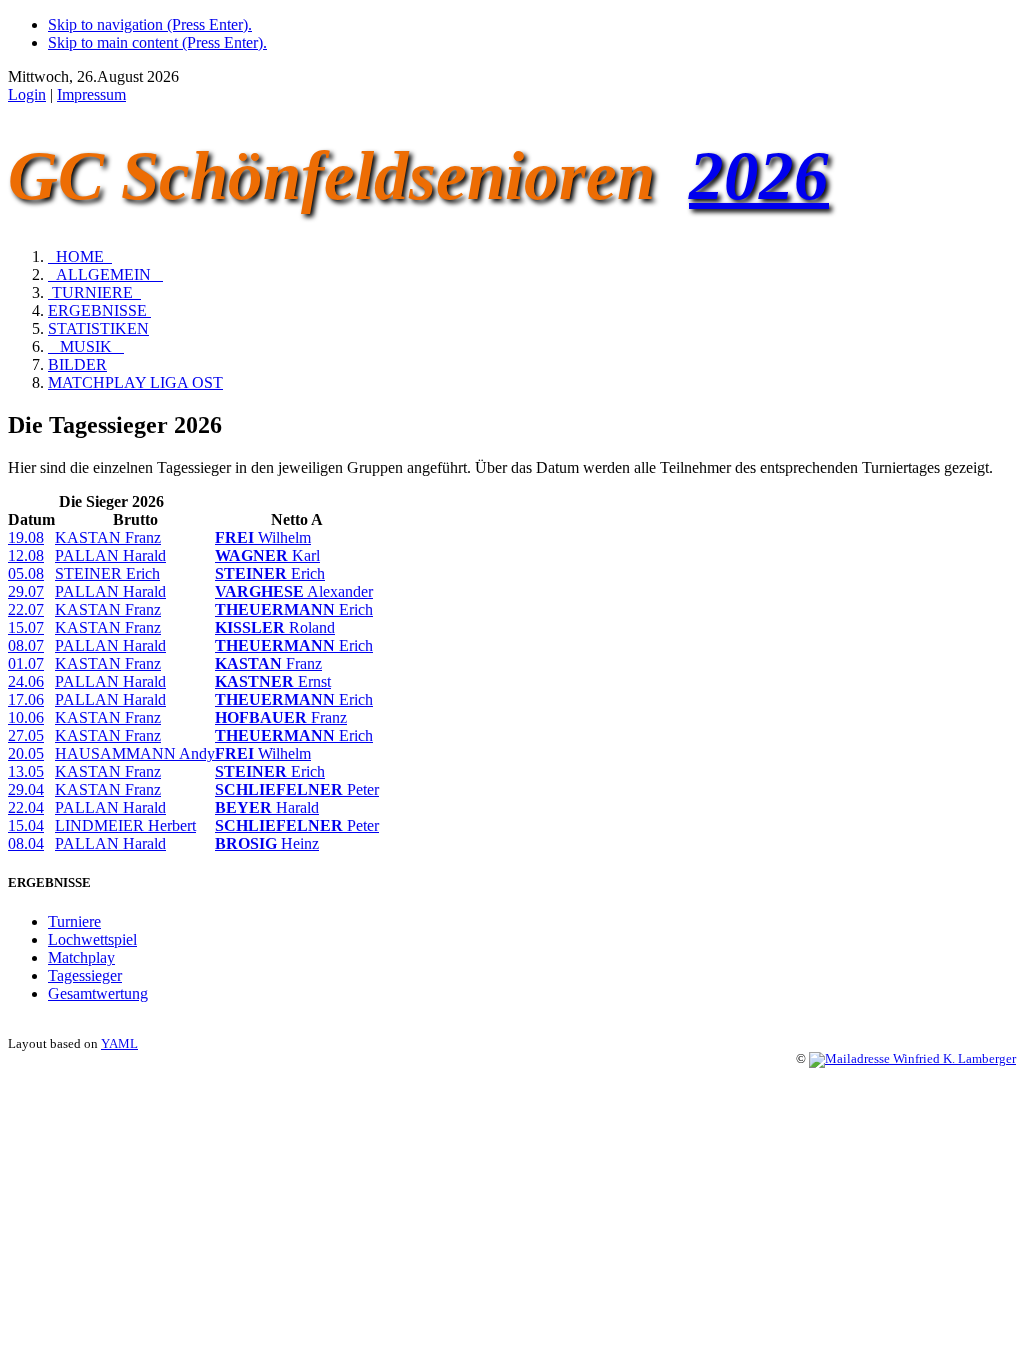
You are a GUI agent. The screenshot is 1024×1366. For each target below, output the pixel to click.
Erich (270, 573)
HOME (80, 256)
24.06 (26, 681)
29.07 (26, 591)
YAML (119, 1044)
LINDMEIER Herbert (125, 825)
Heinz (267, 843)
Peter (297, 789)
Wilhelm (263, 537)
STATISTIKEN (98, 328)
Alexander (294, 591)
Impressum (91, 94)
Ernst (273, 681)
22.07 (26, 609)
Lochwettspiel (92, 939)
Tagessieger (85, 975)
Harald (267, 807)
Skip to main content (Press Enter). (157, 42)
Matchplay (81, 957)
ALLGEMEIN (105, 274)
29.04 (26, 789)
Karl (267, 555)
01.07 (26, 663)
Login (27, 94)
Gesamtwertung (98, 993)
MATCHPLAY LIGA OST (135, 382)
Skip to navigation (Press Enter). (150, 24)
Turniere (74, 921)
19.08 (26, 537)
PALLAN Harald (110, 555)
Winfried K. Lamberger (953, 1059)
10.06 (26, 717)
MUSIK (86, 346)
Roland (275, 627)
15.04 (26, 825)
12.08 (26, 555)
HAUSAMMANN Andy (135, 753)
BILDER (77, 364)
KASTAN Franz (108, 537)
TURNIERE (94, 292)
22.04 (26, 807)
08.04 (26, 843)
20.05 (26, 753)
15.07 (26, 627)
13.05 (26, 771)
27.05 (26, 735)
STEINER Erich (107, 573)
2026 (759, 175)
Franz (268, 663)
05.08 (26, 573)
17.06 (26, 699)
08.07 (26, 645)
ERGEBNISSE (99, 310)
